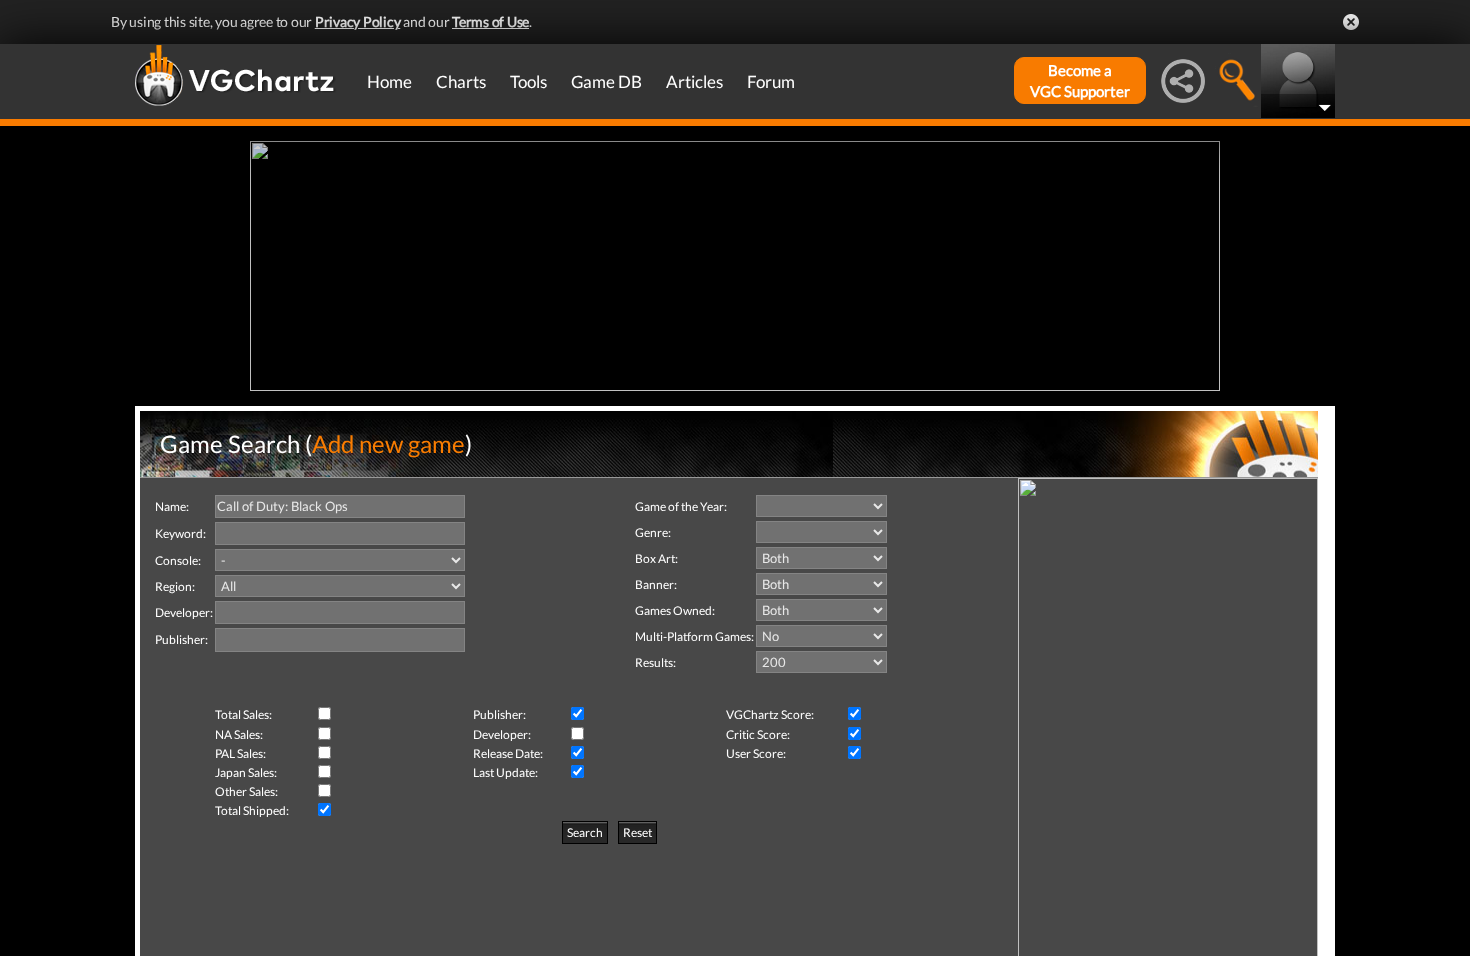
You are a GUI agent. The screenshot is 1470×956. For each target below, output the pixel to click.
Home (389, 81)
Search (585, 832)
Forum (771, 81)
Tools (528, 81)
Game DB (606, 81)
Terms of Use (490, 21)
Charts (461, 81)
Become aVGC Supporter (1080, 80)
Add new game (388, 443)
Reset (637, 832)
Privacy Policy (358, 21)
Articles (694, 81)
